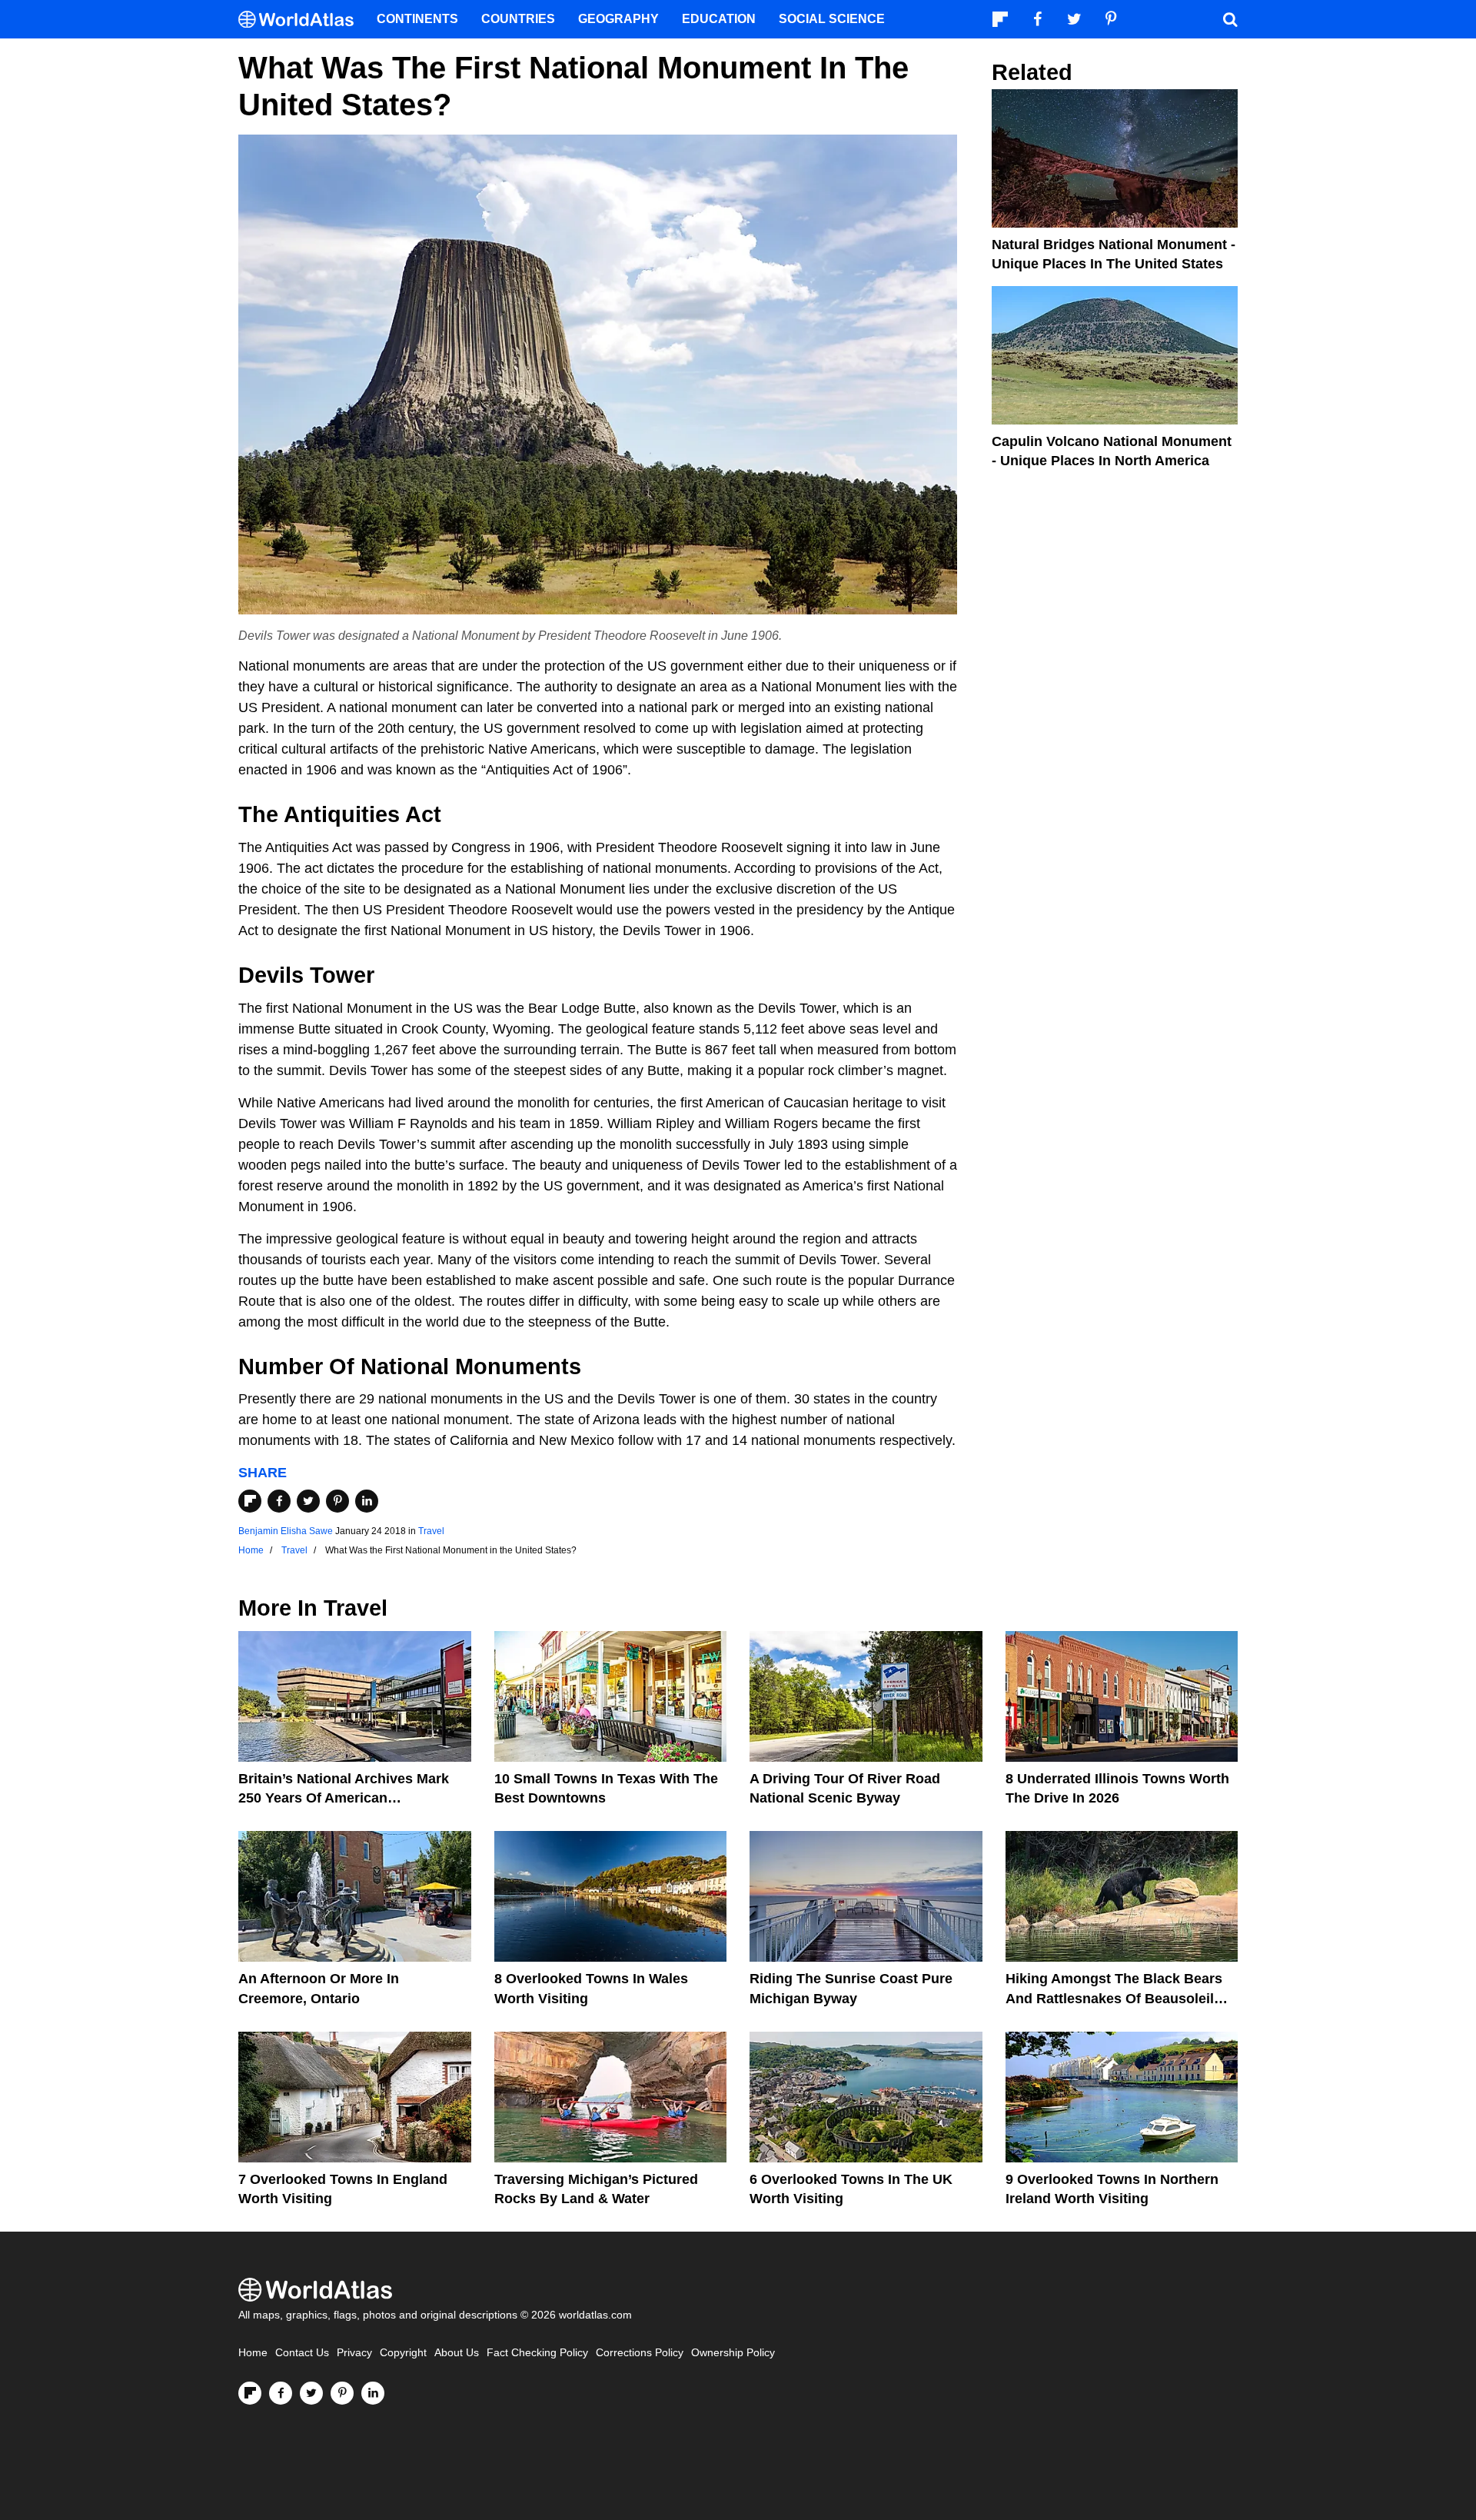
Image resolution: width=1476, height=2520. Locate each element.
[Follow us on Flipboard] (250, 2393)
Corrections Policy (640, 2353)
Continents (417, 19)
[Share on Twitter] (308, 1501)
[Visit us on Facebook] (281, 2393)
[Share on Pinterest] (337, 1501)
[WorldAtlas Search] (1230, 19)
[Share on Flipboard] (250, 1501)
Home (253, 2353)
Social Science (832, 19)
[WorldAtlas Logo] (302, 20)
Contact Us (302, 2353)
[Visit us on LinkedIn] (373, 2393)
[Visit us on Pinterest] (342, 2393)
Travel (431, 1531)
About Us (457, 2353)
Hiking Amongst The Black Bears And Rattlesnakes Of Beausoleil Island (1114, 1998)
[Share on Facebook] (279, 1501)
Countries (518, 19)
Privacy (354, 2353)
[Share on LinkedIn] (367, 1501)
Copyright (403, 2353)
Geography (618, 19)
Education (719, 19)
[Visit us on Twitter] (311, 2393)
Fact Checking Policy (537, 2353)
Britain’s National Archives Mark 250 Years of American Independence (344, 1798)
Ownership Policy (733, 2353)
